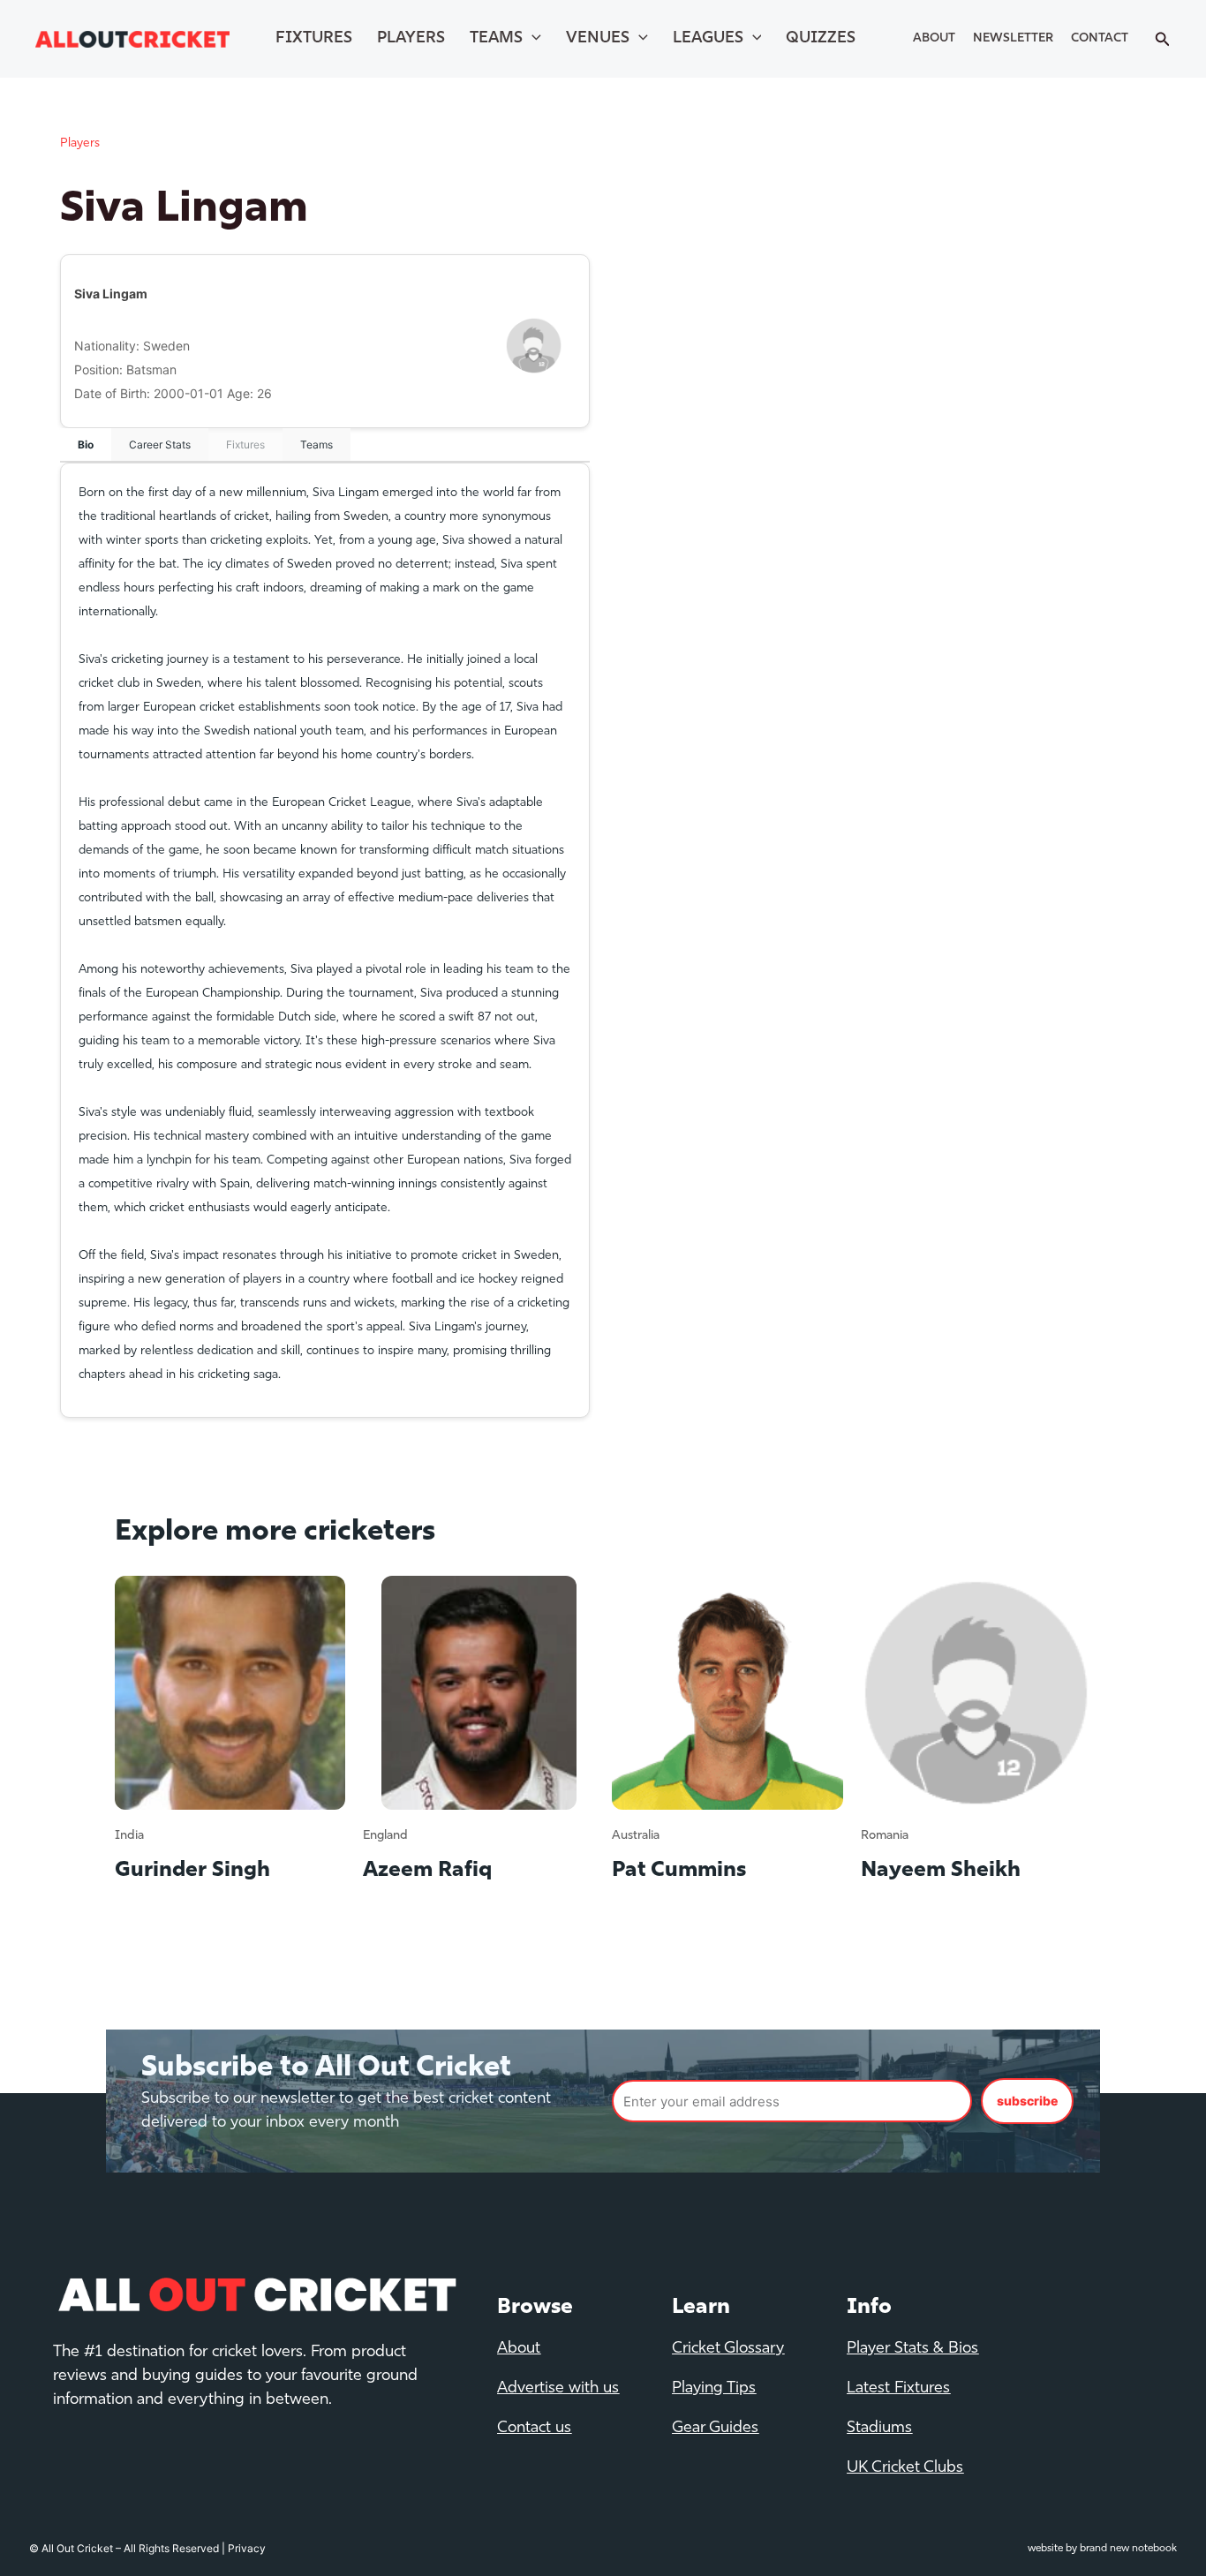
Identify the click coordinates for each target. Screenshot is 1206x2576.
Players (411, 39)
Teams (496, 39)
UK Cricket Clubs (905, 2468)
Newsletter (1013, 38)
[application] (532, 39)
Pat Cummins (679, 1871)
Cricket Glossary (728, 2349)
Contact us (534, 2429)
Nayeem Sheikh (941, 1871)
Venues (598, 39)
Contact (1100, 38)
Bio (86, 444)
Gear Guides (715, 2429)
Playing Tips (714, 2389)
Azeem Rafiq (427, 1871)
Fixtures (314, 39)
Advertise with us (558, 2389)
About (934, 38)
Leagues (708, 39)
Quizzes (821, 39)
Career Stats (160, 444)
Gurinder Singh (192, 1871)
